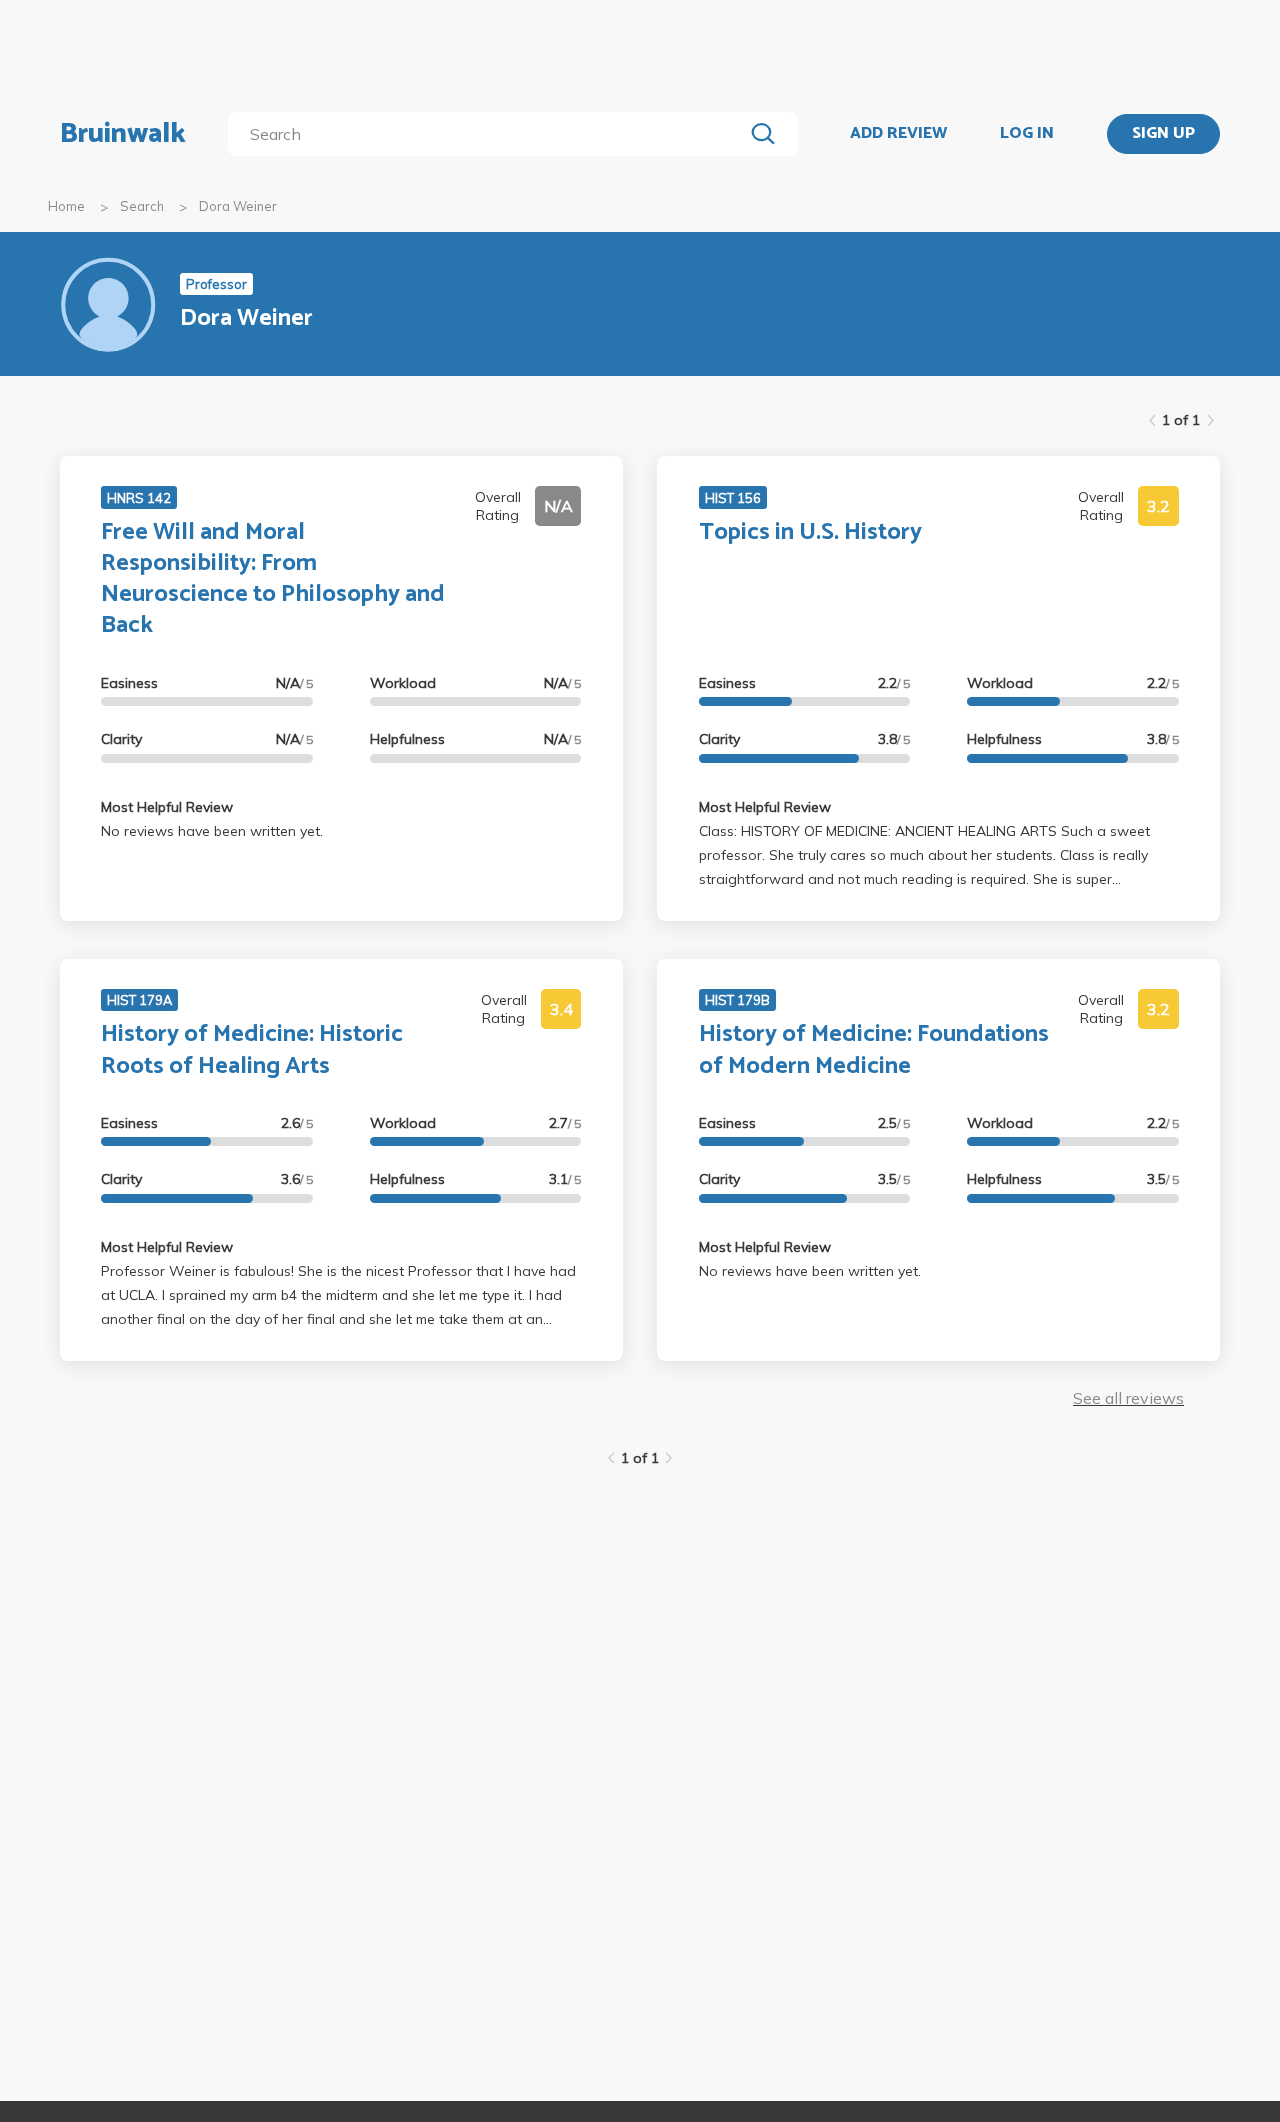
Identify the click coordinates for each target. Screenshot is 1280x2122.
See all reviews (1128, 1398)
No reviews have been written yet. (212, 831)
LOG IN (1027, 134)
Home (66, 206)
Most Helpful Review (167, 807)
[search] (489, 134)
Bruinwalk (123, 134)
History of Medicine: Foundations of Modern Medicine (874, 1050)
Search (142, 206)
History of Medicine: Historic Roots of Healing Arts (252, 1050)
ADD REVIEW (898, 134)
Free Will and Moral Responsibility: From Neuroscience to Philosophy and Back (273, 579)
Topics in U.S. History (810, 532)
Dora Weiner (238, 206)
